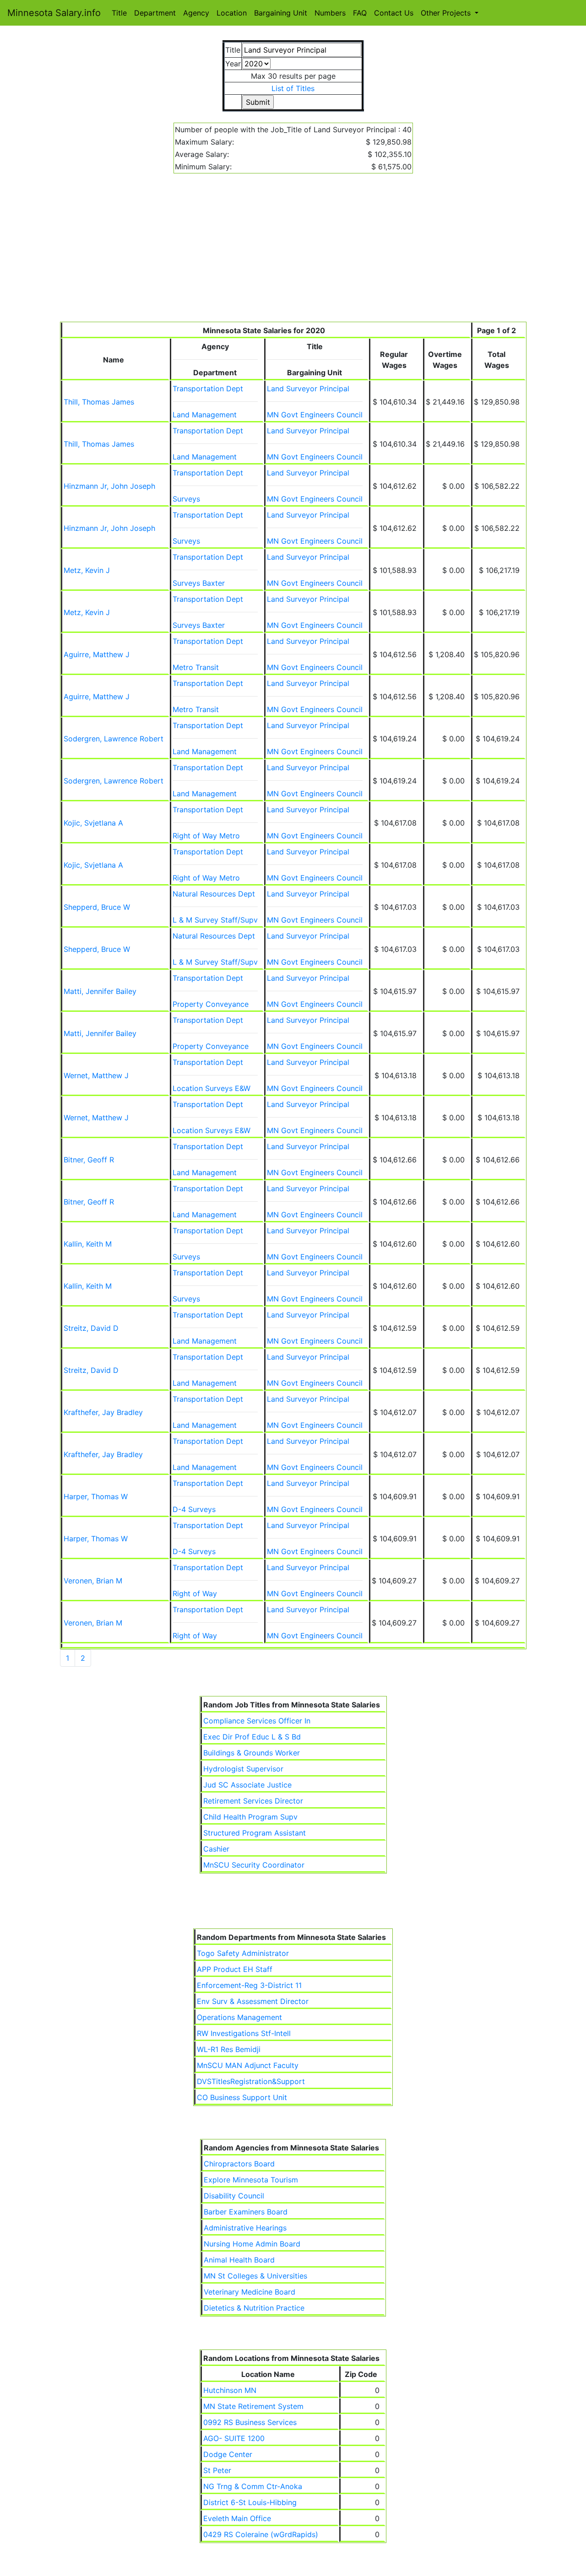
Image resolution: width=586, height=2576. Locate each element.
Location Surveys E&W (212, 1088)
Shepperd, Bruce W (97, 907)
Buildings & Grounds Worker (252, 1753)
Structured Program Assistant (255, 1833)
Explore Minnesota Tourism (251, 2180)
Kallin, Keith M (88, 1244)
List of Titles (293, 88)
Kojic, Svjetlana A (93, 823)
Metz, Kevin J (87, 570)
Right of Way (195, 1593)
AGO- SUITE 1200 (234, 2438)
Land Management (205, 415)
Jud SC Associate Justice (247, 1785)
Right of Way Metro (206, 836)
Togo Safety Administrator (243, 1953)
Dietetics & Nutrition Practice (254, 2308)
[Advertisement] (293, 253)
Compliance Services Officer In (257, 1721)
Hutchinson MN (230, 2390)
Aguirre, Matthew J (97, 654)
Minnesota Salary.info (54, 13)
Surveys (186, 499)
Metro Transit (196, 667)
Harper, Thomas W (96, 1496)
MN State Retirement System (253, 2406)
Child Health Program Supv (250, 1817)
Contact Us (394, 13)
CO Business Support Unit (242, 2097)
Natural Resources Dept (214, 894)
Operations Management (239, 2017)
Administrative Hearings (245, 2228)
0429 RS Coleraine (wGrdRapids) (261, 2534)
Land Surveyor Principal (308, 389)
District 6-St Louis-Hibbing (250, 2502)
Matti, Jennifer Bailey (100, 991)
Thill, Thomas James (99, 402)
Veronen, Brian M (93, 1581)
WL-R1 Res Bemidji (229, 2049)
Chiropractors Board (239, 2164)
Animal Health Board (239, 2260)
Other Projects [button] (447, 13)
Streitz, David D (91, 1328)
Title (119, 13)
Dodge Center (228, 2454)
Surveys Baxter (199, 583)
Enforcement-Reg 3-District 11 (249, 1985)
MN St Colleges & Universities (255, 2276)
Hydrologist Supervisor (243, 1769)
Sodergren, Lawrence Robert (114, 739)
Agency (196, 13)
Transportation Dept (208, 389)
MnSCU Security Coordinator (254, 1865)
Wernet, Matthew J (96, 1075)
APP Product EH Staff (235, 1969)
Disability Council (234, 2196)
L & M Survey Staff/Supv (215, 920)
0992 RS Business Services (250, 2422)
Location (232, 13)
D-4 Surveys (194, 1509)
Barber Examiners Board (246, 2212)
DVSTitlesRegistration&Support (251, 2081)
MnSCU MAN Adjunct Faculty (248, 2065)
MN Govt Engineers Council (315, 415)
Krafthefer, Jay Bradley (103, 1412)
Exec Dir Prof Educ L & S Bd (252, 1737)
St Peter (217, 2470)
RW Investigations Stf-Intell (244, 2033)
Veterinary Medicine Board (250, 2292)
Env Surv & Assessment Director (253, 2001)
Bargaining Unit (281, 13)
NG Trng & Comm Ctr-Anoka (253, 2486)
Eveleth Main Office (237, 2518)
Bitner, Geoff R (89, 1160)
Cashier (216, 1849)
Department (155, 13)
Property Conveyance (211, 1004)
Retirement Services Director (253, 1801)
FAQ (360, 13)
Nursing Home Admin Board (252, 2244)
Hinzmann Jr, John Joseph (109, 486)
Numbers (330, 13)
